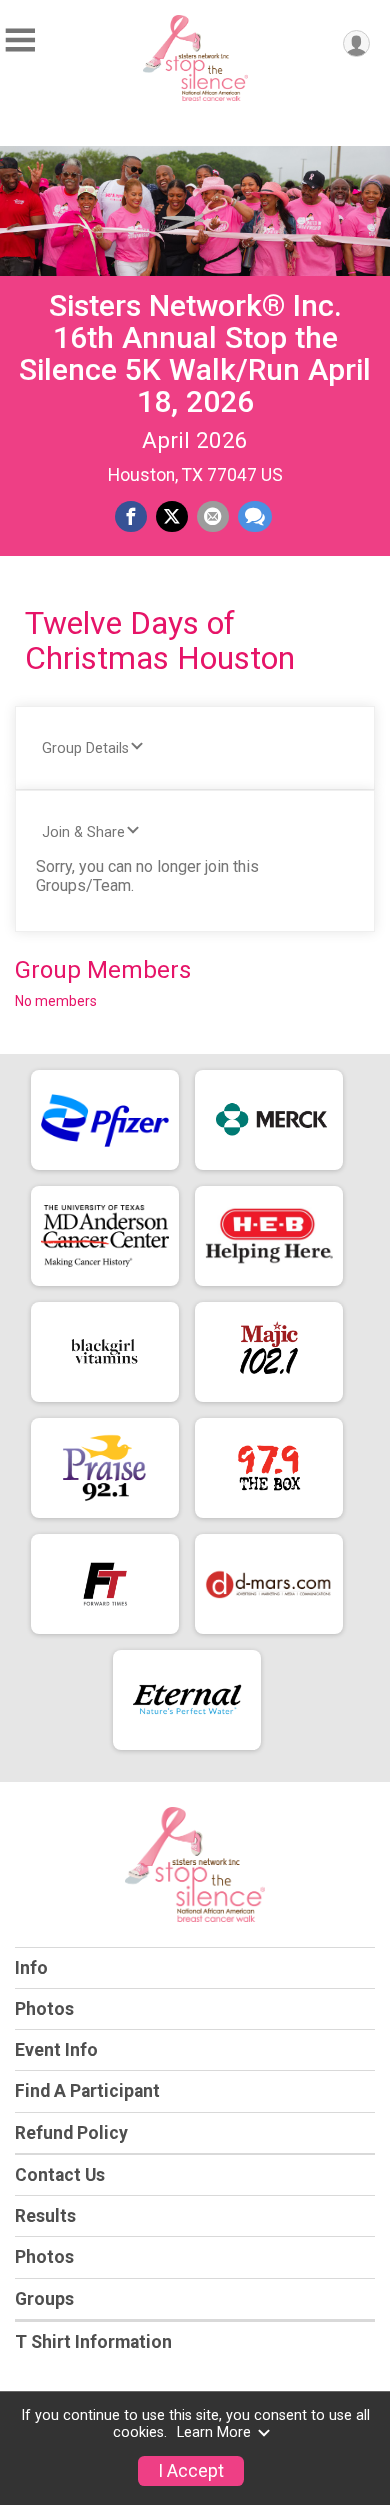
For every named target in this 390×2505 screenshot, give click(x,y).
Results (45, 2216)
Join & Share (83, 832)
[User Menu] (356, 43)
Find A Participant (87, 2091)
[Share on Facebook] (131, 517)
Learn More (214, 2432)
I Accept (191, 2471)
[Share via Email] (213, 517)
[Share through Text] (255, 517)
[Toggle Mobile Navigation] (20, 40)
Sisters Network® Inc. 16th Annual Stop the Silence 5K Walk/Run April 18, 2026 (195, 353)
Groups (44, 2299)
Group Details (85, 748)
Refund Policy (71, 2133)
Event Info (56, 2050)
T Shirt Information (93, 2342)
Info (31, 1968)
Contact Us (60, 2175)
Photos (44, 2009)
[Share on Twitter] (172, 517)
